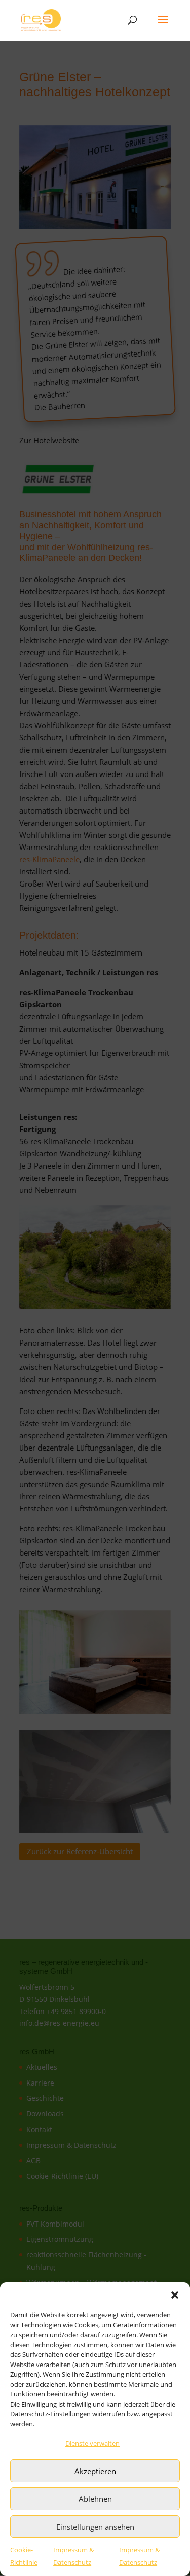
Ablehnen (95, 2499)
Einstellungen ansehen (95, 2527)
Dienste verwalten (92, 2443)
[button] (175, 2295)
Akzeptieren (95, 2471)
